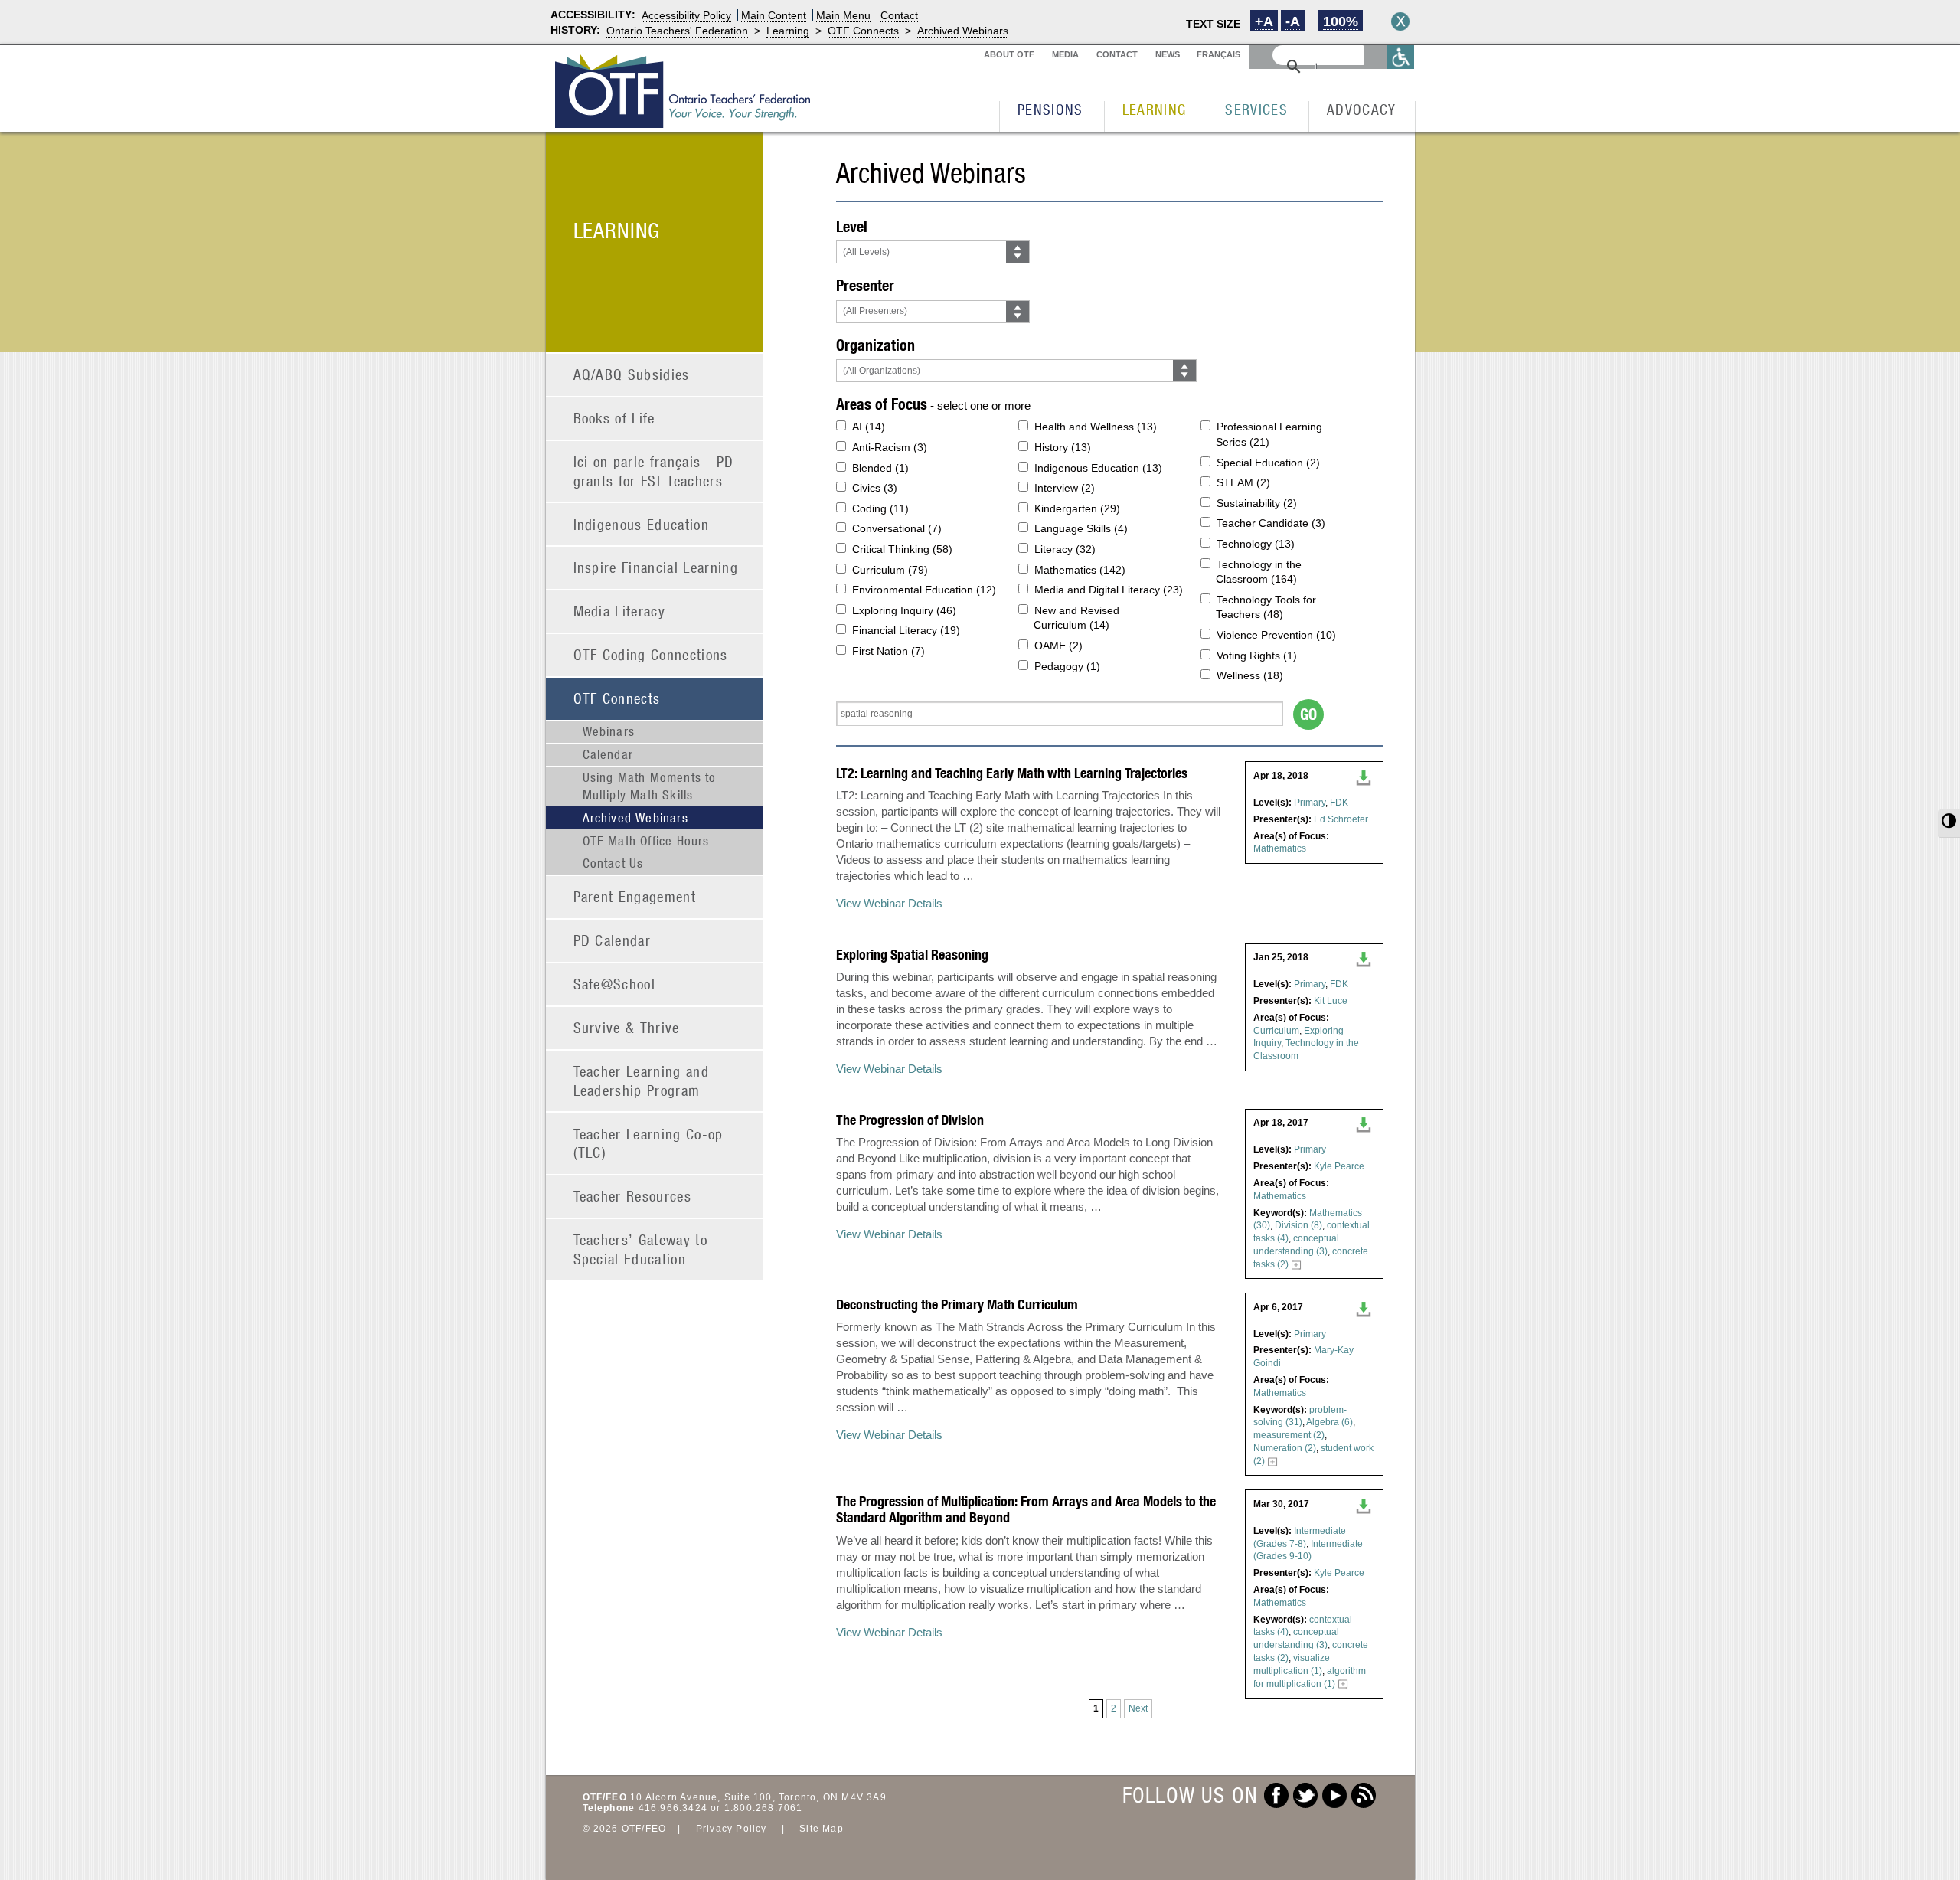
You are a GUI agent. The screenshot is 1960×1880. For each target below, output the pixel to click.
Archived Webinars (963, 31)
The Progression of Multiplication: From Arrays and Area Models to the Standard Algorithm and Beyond (1026, 1510)
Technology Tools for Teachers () (1266, 607)
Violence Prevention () (1276, 635)
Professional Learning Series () (1269, 434)
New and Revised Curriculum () (1076, 618)
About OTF (1009, 54)
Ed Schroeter (1341, 819)
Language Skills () (1081, 528)
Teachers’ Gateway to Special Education (641, 1249)
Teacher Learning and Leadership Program (642, 1081)
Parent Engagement (635, 896)
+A (1264, 21)
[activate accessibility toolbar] (1401, 57)
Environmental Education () (924, 590)
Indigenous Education (642, 524)
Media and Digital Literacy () (1109, 590)
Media (1065, 54)
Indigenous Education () (1098, 468)
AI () (869, 427)
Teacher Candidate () (1271, 523)
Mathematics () (1080, 570)
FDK (1339, 803)
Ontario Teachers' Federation (677, 31)
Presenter (865, 285)
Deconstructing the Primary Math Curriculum (957, 1305)
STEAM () (1243, 482)
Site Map (822, 1829)
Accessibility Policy (686, 15)
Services (1256, 109)
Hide (1400, 21)
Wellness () (1250, 675)
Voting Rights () (1257, 656)
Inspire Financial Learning (656, 567)
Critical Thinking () (902, 549)
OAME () (1058, 646)
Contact (899, 15)
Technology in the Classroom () (1259, 572)
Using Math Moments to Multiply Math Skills (650, 786)
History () (1063, 447)
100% (1341, 21)
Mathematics (1280, 848)
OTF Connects (863, 31)
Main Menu (843, 15)
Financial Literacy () (906, 630)
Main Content (774, 15)
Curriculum (1276, 1031)
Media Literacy (620, 611)
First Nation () (889, 651)
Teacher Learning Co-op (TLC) (648, 1143)
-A (1293, 21)
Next (1138, 1708)
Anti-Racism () (890, 447)
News (1168, 54)
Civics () (875, 488)
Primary (1310, 803)
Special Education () (1268, 463)
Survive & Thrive (627, 1027)
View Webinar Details (889, 903)
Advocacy (1362, 109)
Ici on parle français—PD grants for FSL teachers (654, 471)
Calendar (608, 754)
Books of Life (614, 418)
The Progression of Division (910, 1120)
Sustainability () (1257, 503)
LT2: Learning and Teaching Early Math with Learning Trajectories (1012, 773)
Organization (875, 345)
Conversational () (897, 528)
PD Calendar (612, 940)
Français (1218, 54)
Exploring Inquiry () (904, 610)
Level (852, 226)
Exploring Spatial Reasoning (912, 955)
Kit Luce (1331, 1001)
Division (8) (1298, 1225)
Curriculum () (890, 570)
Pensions (1050, 109)
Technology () (1256, 544)
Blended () (880, 468)
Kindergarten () (1077, 508)
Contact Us (613, 863)
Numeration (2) (1285, 1448)
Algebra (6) (1330, 1422)
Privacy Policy (732, 1829)
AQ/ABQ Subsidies (632, 374)
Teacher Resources (633, 1196)
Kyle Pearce (1339, 1166)
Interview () (1065, 488)
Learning (788, 31)
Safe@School (615, 984)
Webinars (609, 731)
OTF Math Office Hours (646, 841)
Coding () (880, 508)
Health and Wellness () (1096, 427)
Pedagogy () (1067, 666)
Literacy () (1065, 549)
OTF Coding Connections (651, 654)
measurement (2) (1289, 1435)
